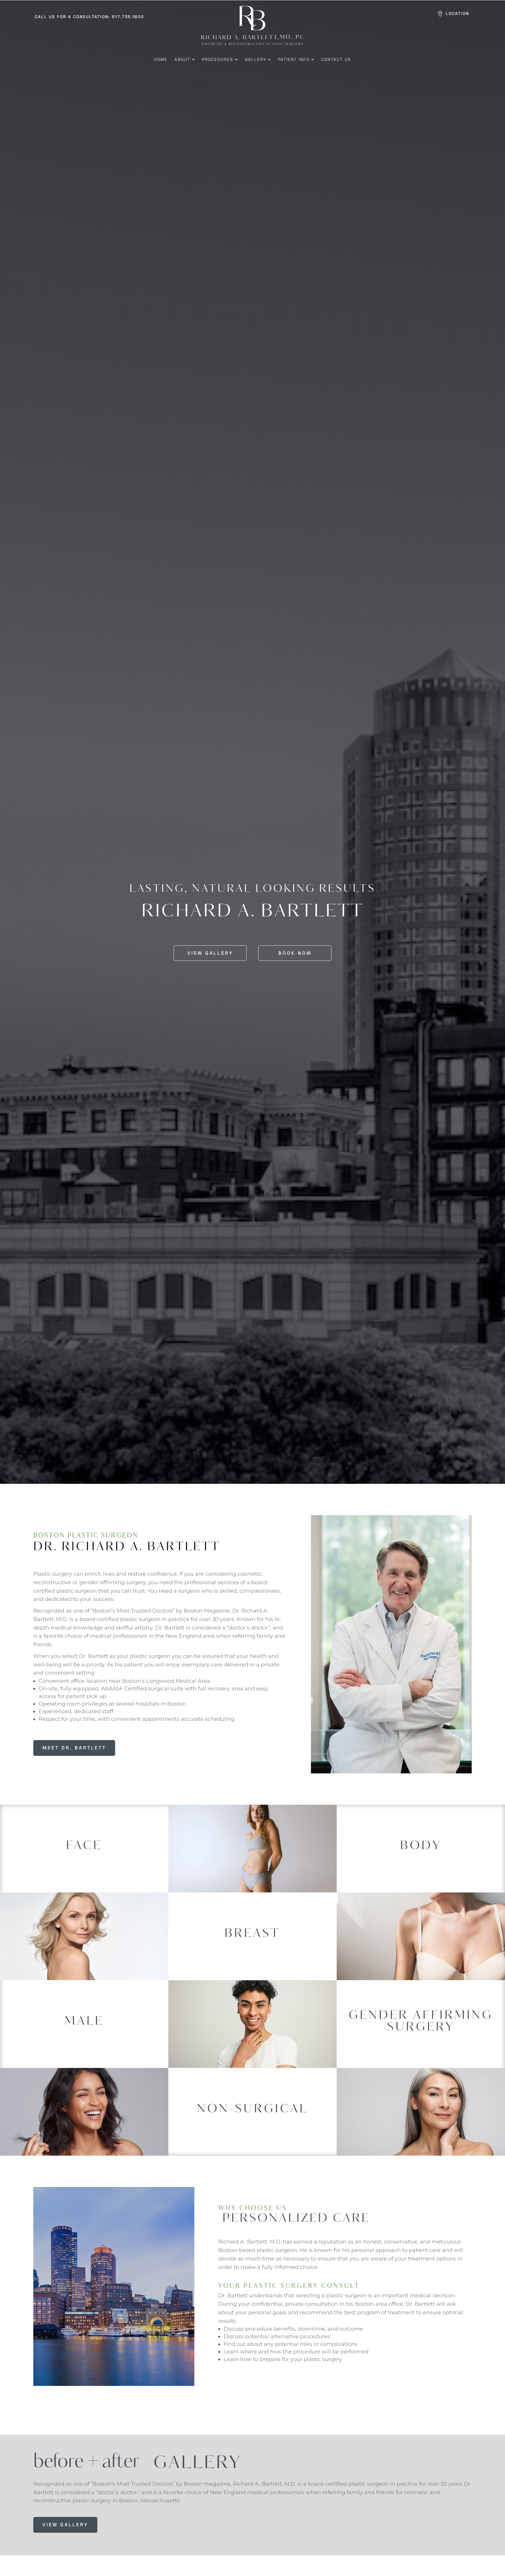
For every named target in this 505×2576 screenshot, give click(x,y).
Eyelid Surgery (84, 1841)
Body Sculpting (421, 1847)
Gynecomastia (84, 2017)
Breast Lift (252, 1948)
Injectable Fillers (252, 2120)
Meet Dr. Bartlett (74, 1748)
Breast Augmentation (252, 1938)
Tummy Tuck (421, 1866)
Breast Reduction (252, 1958)
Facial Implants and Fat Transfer (84, 1860)
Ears (84, 1834)
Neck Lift (84, 1870)
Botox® (252, 2110)
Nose (84, 1879)
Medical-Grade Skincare (252, 2130)
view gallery (65, 2525)
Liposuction (421, 1857)
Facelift (84, 1850)
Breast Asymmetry (252, 1931)
